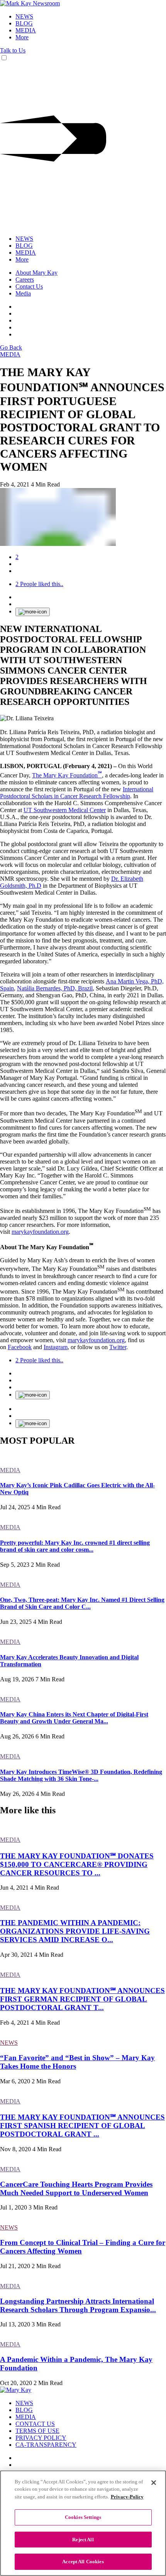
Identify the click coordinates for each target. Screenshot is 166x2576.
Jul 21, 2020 (15, 2266)
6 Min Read (50, 1736)
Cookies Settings (83, 2517)
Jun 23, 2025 (16, 1622)
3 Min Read (43, 2207)
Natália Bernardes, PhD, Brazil (55, 988)
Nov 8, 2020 (15, 2149)
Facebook (20, 1347)
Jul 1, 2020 (14, 2207)
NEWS (24, 16)
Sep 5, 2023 (15, 1565)
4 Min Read (45, 484)
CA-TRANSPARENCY (46, 2445)
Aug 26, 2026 (17, 1736)
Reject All (83, 2540)
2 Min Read (45, 1565)
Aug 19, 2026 (17, 1679)
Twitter (118, 1347)
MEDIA (26, 30)
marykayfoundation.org (40, 1232)
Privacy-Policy (127, 2497)
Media (23, 293)
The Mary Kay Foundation (67, 775)
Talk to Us (13, 50)
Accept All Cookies (83, 2562)
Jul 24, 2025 (15, 1507)
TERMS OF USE (37, 2431)
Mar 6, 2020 (15, 2081)
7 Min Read (50, 1679)
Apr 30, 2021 (16, 1955)
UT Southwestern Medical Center (65, 810)
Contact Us (29, 286)
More (22, 37)
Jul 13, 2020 (15, 2324)
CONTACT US (35, 2424)
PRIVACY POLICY (41, 2438)
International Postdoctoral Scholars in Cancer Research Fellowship (77, 793)
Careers (25, 280)
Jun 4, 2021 (14, 1888)
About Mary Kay (36, 273)
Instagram (56, 1347)
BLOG (24, 23)
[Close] (154, 2483)
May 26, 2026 (17, 1794)
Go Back (11, 347)
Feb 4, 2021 (15, 484)
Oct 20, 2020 (16, 2383)
